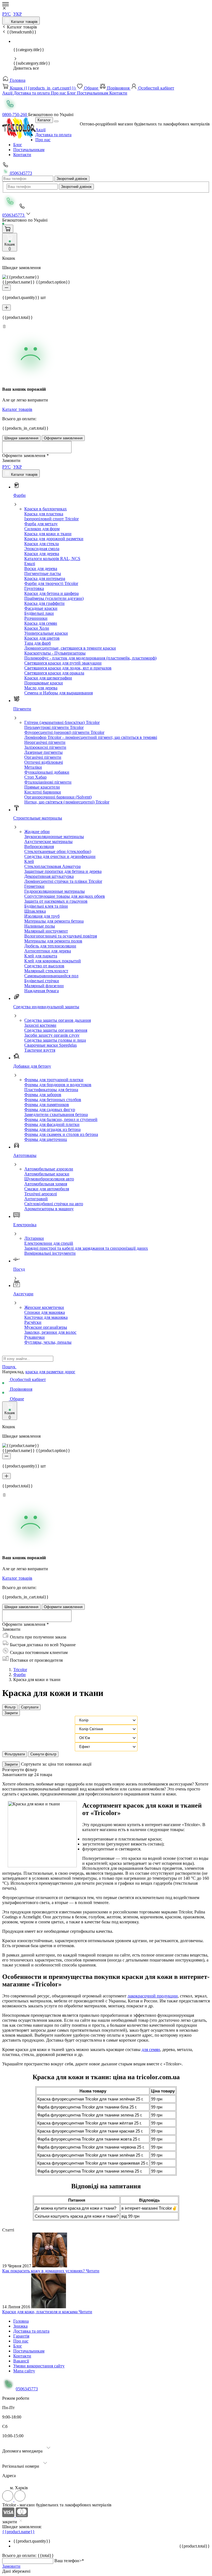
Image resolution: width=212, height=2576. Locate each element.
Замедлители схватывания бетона (56, 1114)
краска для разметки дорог (50, 1372)
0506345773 (20, 173)
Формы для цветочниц (46, 1139)
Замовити (11, 2566)
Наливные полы (40, 926)
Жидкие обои (37, 832)
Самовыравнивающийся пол (51, 976)
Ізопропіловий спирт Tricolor (51, 519)
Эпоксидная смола (42, 549)
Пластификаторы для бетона (51, 1090)
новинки (74, 1764)
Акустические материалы (48, 841)
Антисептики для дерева (48, 951)
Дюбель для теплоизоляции (50, 946)
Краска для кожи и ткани (48, 534)
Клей (29, 861)
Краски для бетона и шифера (51, 593)
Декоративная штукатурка (49, 876)
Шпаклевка (35, 911)
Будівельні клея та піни (46, 906)
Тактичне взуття (40, 1050)
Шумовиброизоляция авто (49, 1179)
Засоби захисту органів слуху (52, 1035)
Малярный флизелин (44, 986)
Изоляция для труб (42, 916)
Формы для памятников (47, 1105)
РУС (6, 14)
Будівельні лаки (39, 613)
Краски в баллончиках (46, 509)
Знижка (20, 2326)
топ (61, 1764)
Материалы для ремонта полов (53, 941)
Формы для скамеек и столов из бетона (61, 1134)
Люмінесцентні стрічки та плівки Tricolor (63, 881)
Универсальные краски (46, 633)
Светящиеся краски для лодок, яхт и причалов (68, 668)
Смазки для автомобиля (47, 1189)
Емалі (30, 564)
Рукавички (35, 1337)
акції (87, 1764)
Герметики (34, 886)
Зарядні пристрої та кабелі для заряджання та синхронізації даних (86, 1248)
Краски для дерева (42, 554)
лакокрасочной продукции (153, 1996)
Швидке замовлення (21, 438)
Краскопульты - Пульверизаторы (55, 653)
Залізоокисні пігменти (45, 747)
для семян (151, 2049)
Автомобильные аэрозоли (49, 1169)
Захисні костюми (40, 1025)
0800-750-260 (15, 115)
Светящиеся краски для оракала (54, 673)
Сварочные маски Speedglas (51, 1045)
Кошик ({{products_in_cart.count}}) (43, 88)
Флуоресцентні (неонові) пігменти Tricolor (64, 732)
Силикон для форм (42, 529)
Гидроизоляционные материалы (55, 891)
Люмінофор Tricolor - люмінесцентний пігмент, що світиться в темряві (91, 737)
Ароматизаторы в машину (49, 1209)
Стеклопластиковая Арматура (52, 866)
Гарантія (21, 2336)
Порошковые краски (44, 683)
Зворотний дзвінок (72, 179)
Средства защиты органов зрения (56, 1030)
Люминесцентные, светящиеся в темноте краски (70, 648)
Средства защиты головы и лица (55, 1040)
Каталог (44, 120)
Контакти (118, 93)
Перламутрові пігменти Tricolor (54, 727)
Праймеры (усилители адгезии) (54, 598)
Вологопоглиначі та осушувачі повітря (61, 936)
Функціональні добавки (47, 772)
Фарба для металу (41, 524)
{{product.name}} (18, 2532)
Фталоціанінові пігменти (48, 782)
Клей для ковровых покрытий (53, 961)
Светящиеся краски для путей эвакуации (63, 663)
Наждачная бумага (42, 991)
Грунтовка (34, 588)
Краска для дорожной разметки (54, 539)
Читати (93, 2271)
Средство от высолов (44, 966)
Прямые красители (42, 787)
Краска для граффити (44, 603)
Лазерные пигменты (43, 752)
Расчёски (33, 1322)
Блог (72, 93)
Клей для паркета (41, 956)
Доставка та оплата (32, 93)
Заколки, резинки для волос (50, 1332)
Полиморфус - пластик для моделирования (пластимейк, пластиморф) (90, 658)
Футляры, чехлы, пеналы (48, 1342)
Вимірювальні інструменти (50, 1253)
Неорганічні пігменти (45, 742)
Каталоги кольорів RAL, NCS (52, 559)
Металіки (33, 767)
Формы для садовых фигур (50, 1110)
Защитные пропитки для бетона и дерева (63, 871)
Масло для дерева (41, 688)
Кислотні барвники (43, 792)
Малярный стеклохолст (46, 971)
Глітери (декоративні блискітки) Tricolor (62, 722)
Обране (91, 88)
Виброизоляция (39, 846)
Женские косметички (44, 1307)
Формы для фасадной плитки (52, 1124)
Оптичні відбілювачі (44, 762)
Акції (8, 93)
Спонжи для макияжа (45, 1312)
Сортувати (30, 1707)
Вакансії (21, 2361)
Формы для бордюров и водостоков (58, 1085)
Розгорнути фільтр (20, 1770)
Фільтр (10, 1707)
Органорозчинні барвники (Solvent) (58, 797)
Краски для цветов (42, 638)
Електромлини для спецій (49, 1243)
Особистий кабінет (156, 88)
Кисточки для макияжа (46, 1317)
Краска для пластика (44, 514)
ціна (53, 1764)
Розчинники (36, 618)
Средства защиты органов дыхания (58, 1020)
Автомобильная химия (46, 1184)
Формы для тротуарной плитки (54, 1080)
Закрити (11, 1713)
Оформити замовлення (63, 438)
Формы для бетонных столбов (53, 1100)
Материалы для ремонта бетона (54, 921)
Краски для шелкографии (48, 678)
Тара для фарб (38, 643)
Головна (17, 80)
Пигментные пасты (43, 573)
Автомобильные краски (47, 1174)
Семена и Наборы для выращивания (59, 693)
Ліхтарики (34, 1238)
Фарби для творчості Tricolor (51, 583)
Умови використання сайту (39, 2366)
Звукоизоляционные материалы (54, 837)
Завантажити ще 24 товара (27, 1775)
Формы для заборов (43, 1095)
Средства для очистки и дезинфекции (60, 856)
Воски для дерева (41, 568)
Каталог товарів (24, 22)
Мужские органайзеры (46, 1327)
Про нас (59, 93)
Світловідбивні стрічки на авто (54, 1204)
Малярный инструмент (46, 931)
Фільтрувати (15, 1754)
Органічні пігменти (43, 757)
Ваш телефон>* (69, 2561)
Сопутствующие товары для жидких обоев (65, 896)
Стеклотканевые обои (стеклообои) (58, 851)
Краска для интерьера (45, 578)
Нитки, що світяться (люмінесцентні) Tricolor (67, 802)
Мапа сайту (24, 2371)
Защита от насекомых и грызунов (56, 901)
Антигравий (36, 1199)
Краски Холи (37, 628)
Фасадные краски (41, 608)
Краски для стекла (42, 544)
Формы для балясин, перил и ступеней (61, 1119)
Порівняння (118, 88)
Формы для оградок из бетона (52, 1129)
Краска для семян (41, 623)
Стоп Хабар (35, 777)
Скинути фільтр (43, 1754)
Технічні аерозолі (41, 1194)
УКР (18, 14)
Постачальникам (93, 93)
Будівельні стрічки (42, 981)
